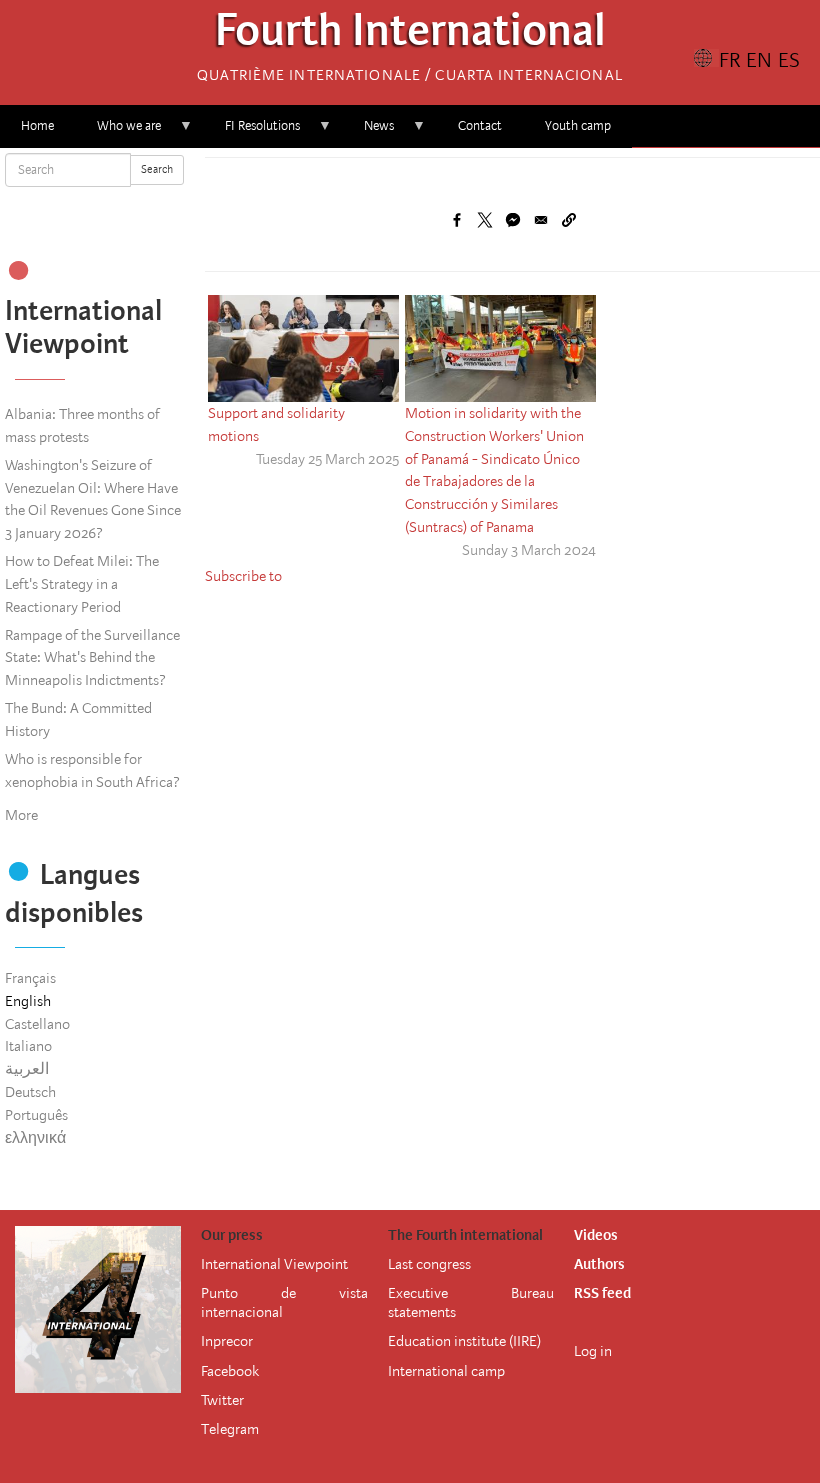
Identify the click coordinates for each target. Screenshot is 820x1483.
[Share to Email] (541, 220)
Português (36, 1115)
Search (157, 169)
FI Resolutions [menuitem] (252, 132)
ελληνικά (35, 1138)
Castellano (37, 1024)
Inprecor (227, 1341)
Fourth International (410, 35)
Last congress (429, 1264)
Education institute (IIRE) (464, 1341)
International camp (446, 1371)
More (21, 815)
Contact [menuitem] (480, 125)
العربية (27, 1069)
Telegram (230, 1429)
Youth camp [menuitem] (578, 125)
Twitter (222, 1400)
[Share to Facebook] (457, 220)
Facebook (230, 1371)
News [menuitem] (368, 132)
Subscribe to (243, 576)
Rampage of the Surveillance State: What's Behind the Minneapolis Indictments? (92, 658)
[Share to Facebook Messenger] (513, 220)
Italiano (28, 1046)
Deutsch (30, 1092)
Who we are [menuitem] (118, 132)
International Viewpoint (274, 1264)
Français (30, 978)
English (28, 1001)
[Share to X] (485, 220)
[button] (569, 220)
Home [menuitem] (37, 125)
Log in (593, 1351)
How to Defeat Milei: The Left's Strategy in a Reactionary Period (82, 584)
